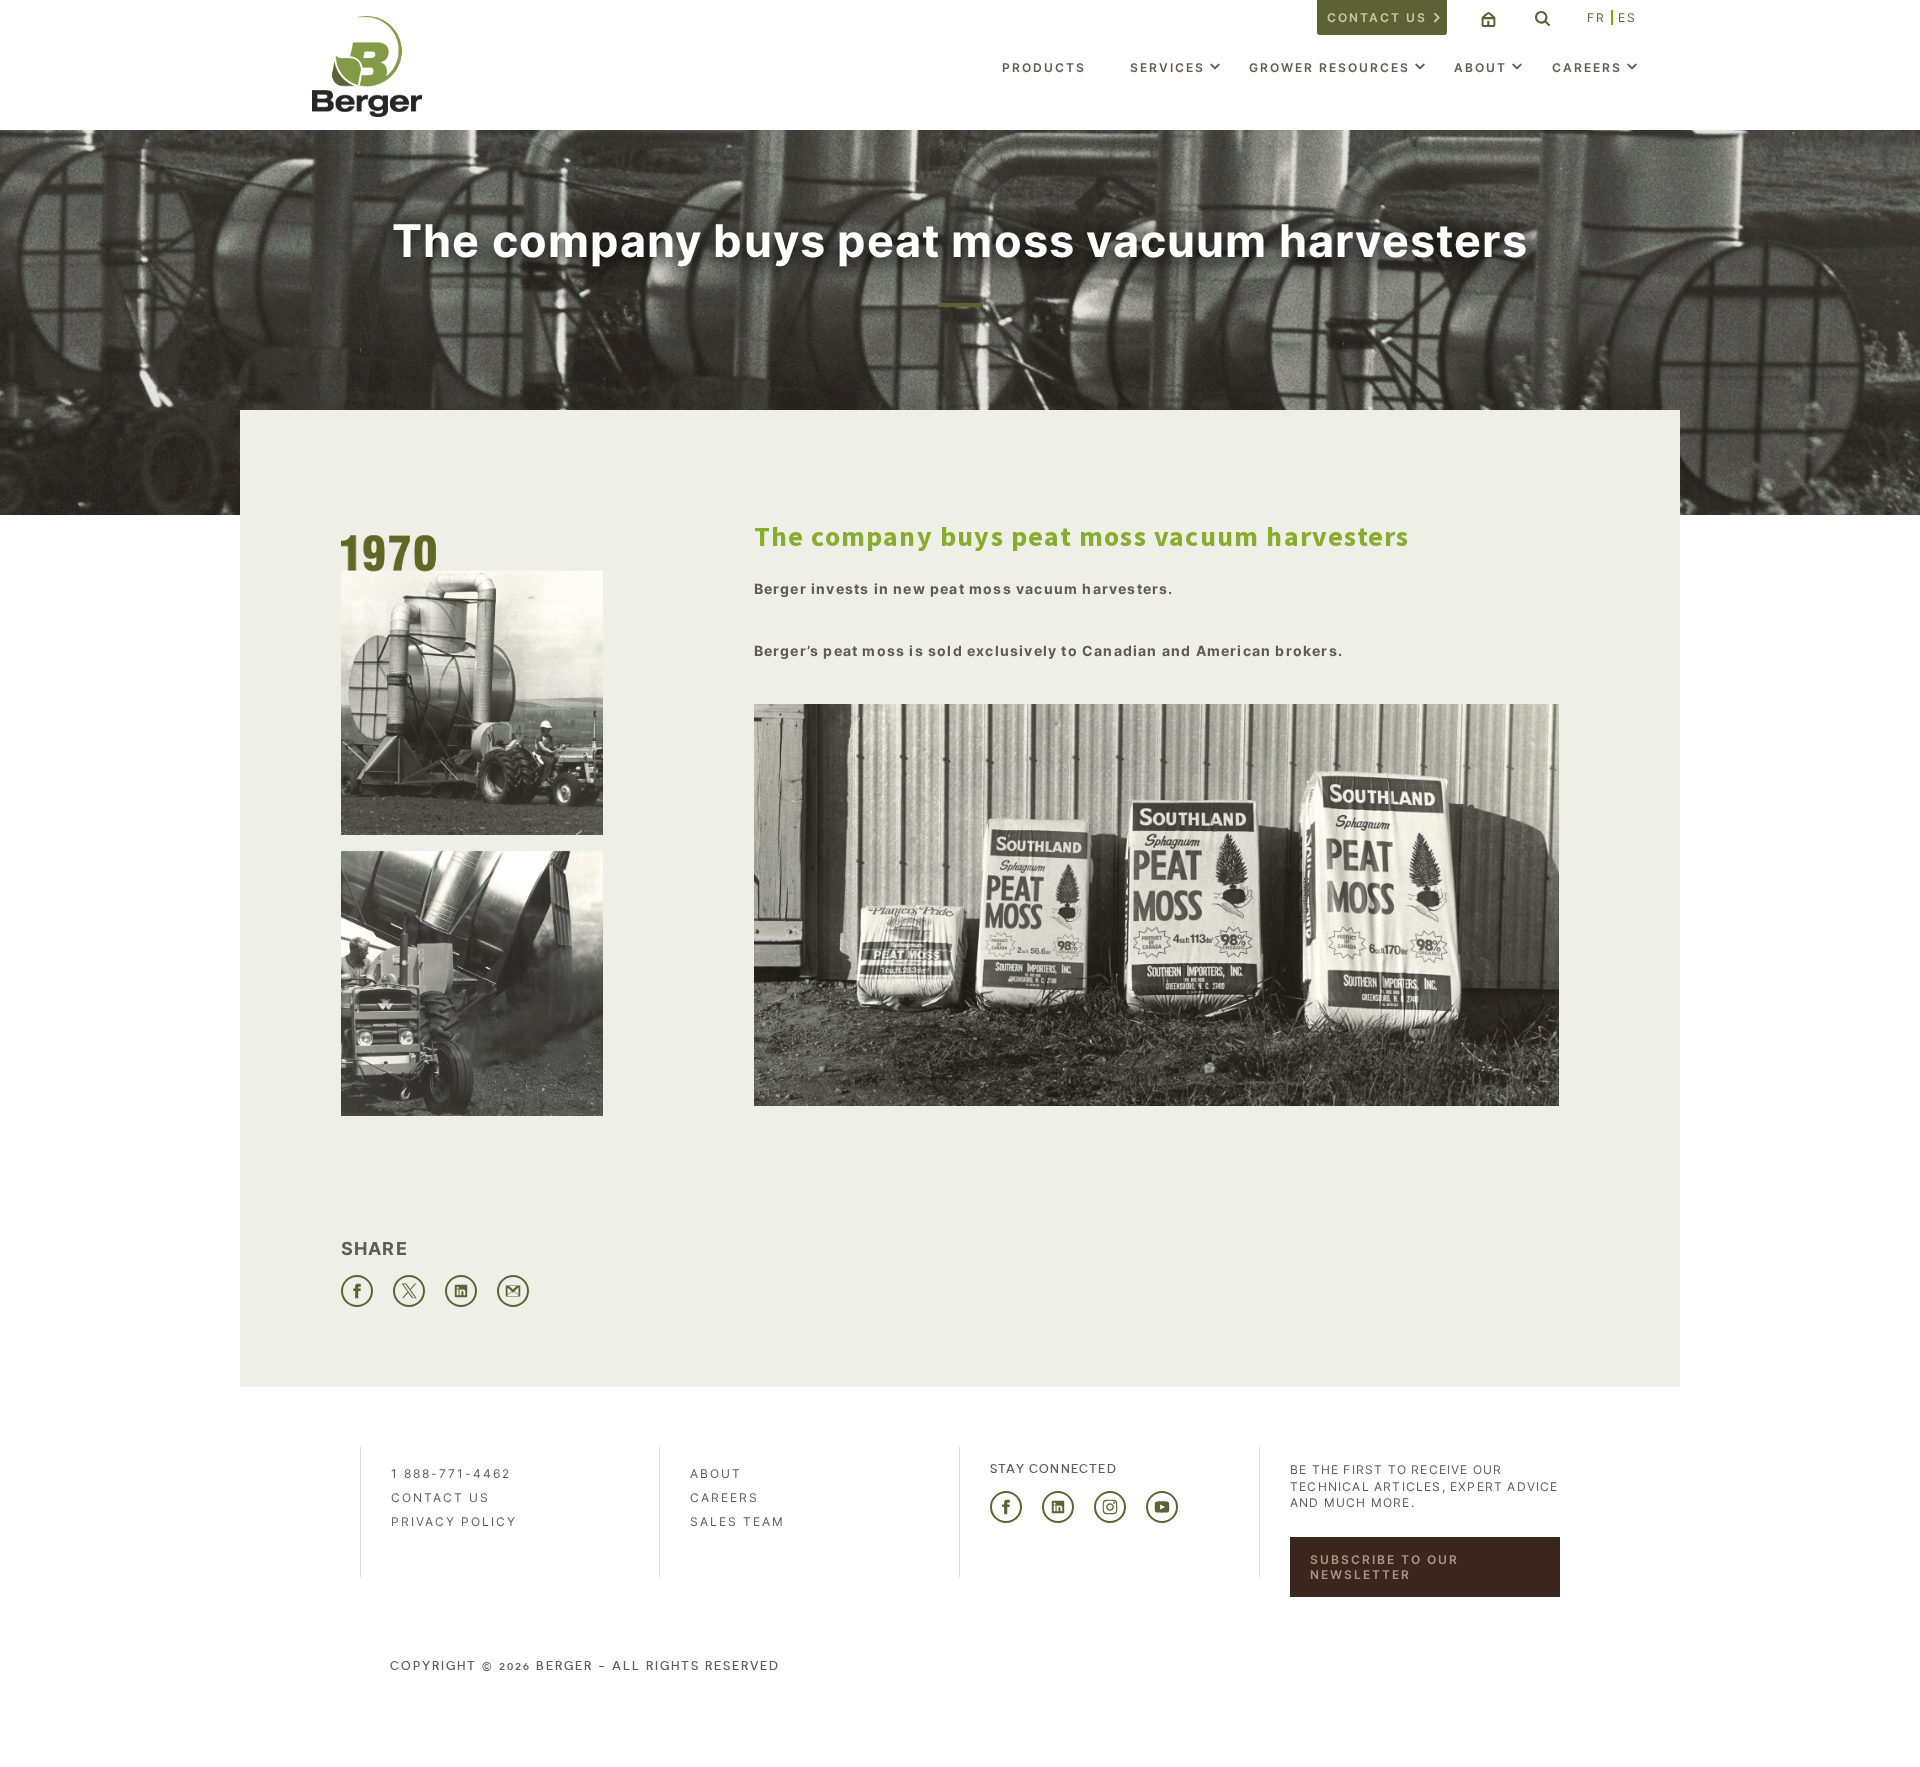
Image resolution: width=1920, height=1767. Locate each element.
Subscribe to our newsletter (1384, 1567)
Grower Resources (1329, 67)
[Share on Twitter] (409, 1291)
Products (1044, 67)
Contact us (1377, 17)
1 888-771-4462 (451, 1473)
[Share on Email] (513, 1291)
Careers (1587, 67)
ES (1627, 17)
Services (1167, 67)
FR (1596, 17)
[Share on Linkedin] (461, 1291)
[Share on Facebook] (357, 1291)
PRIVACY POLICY (454, 1521)
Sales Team (737, 1521)
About (1480, 67)
